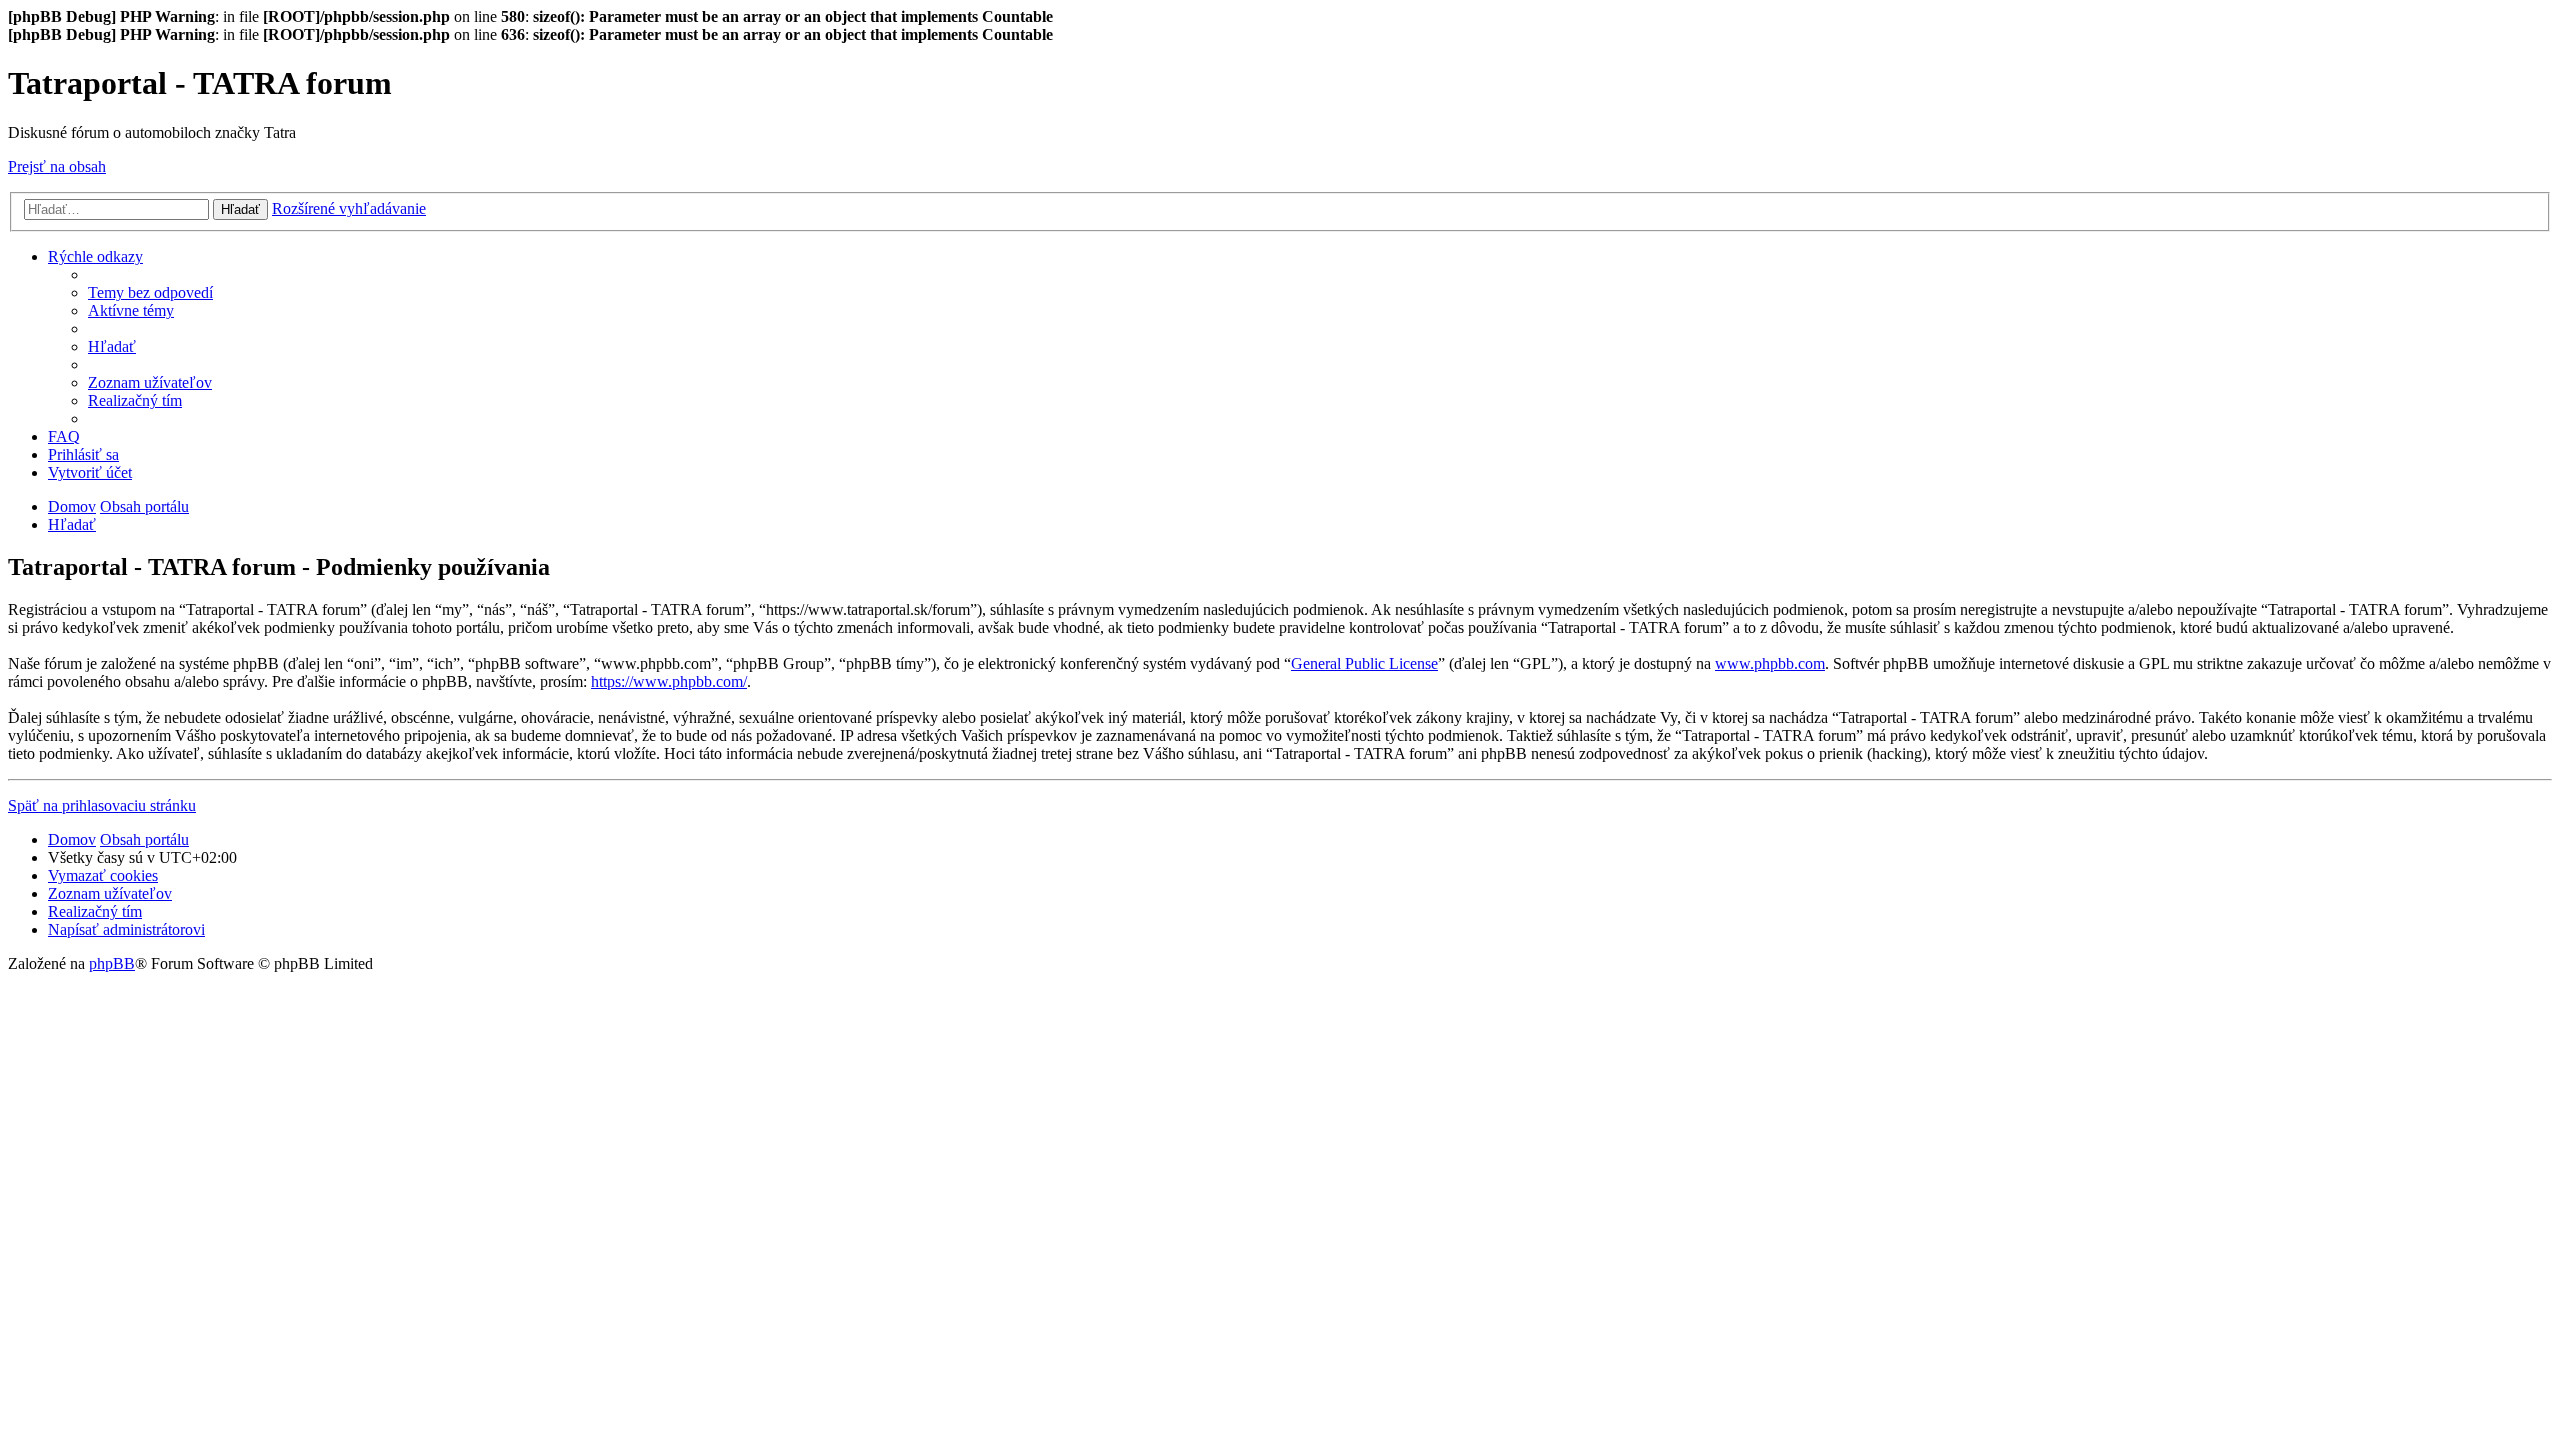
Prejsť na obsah (57, 166)
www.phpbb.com (1770, 663)
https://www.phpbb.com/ (669, 681)
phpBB (112, 963)
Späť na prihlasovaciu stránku (102, 805)
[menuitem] (150, 292)
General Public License (1364, 663)
